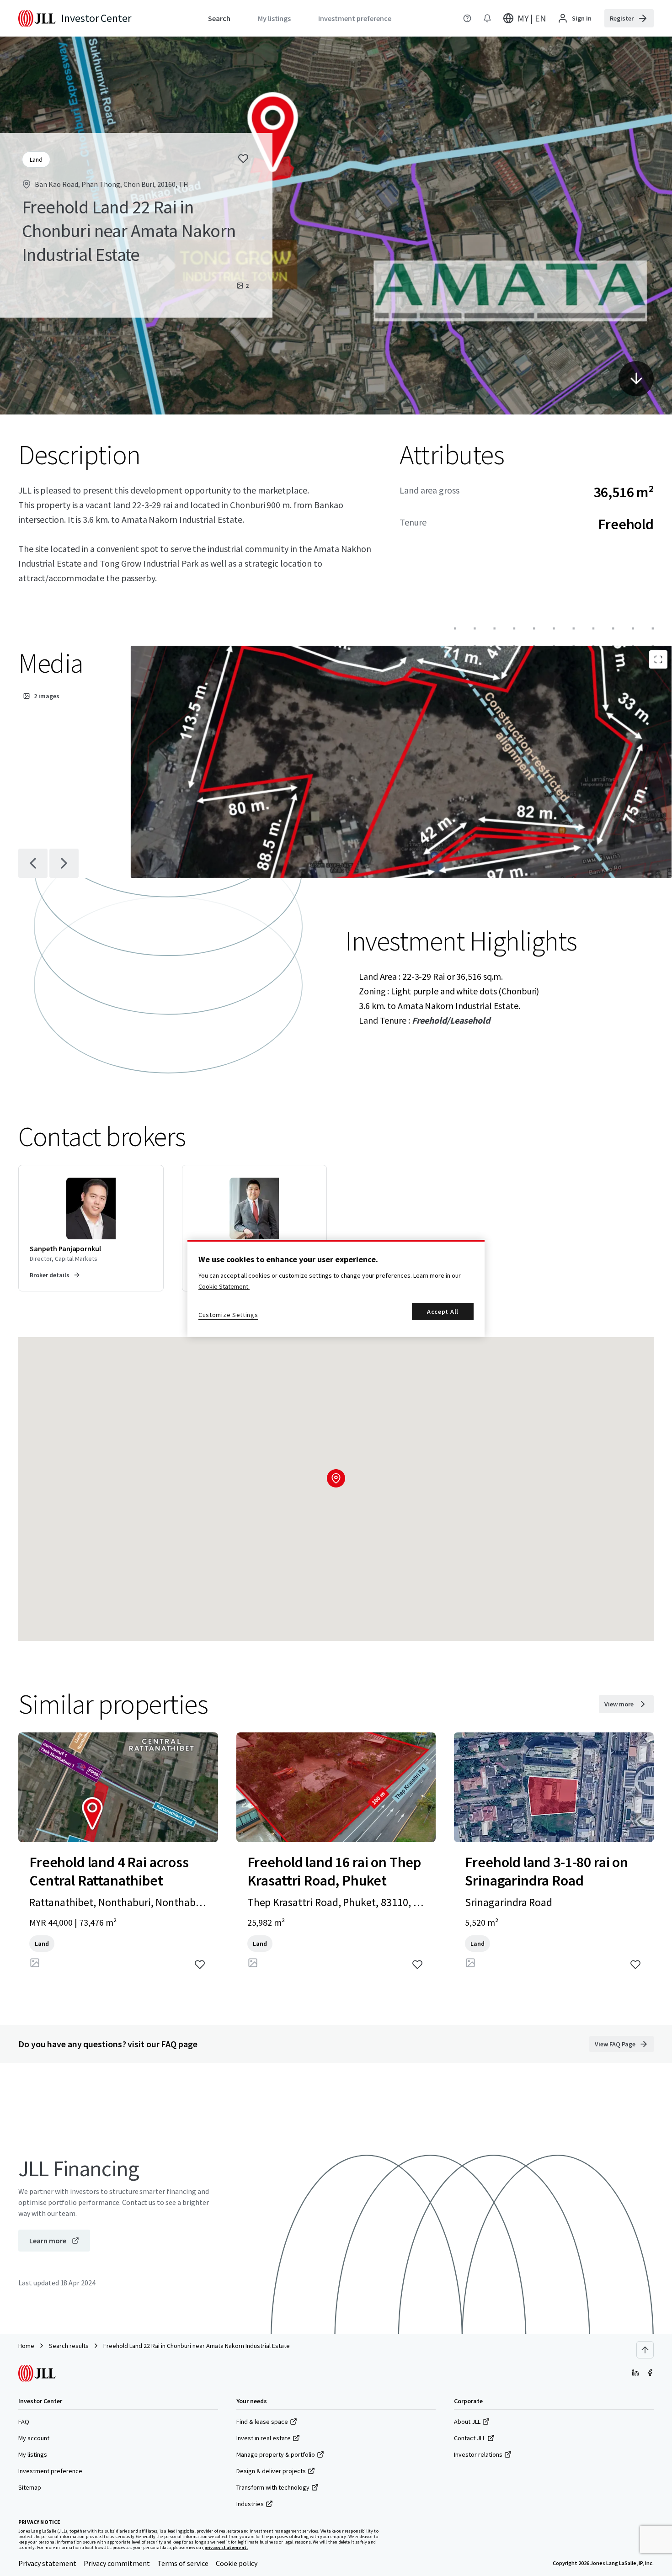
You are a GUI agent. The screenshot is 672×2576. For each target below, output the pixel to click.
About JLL (467, 2422)
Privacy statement (47, 2563)
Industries (250, 2504)
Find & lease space (262, 2422)
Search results (69, 2346)
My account (34, 2438)
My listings (33, 2454)
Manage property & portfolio (276, 2454)
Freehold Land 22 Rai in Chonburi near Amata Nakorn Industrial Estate (197, 2346)
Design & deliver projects (271, 2471)
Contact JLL (470, 2438)
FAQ (24, 2422)
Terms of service (183, 2563)
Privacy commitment (117, 2563)
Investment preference (50, 2471)
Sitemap (30, 2487)
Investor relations (478, 2454)
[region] (336, 1288)
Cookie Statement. (224, 1286)
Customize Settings (228, 1315)
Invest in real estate (264, 2438)
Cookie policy (237, 2563)
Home (26, 2346)
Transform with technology (273, 2487)
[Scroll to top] (645, 2350)
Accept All (443, 1312)
